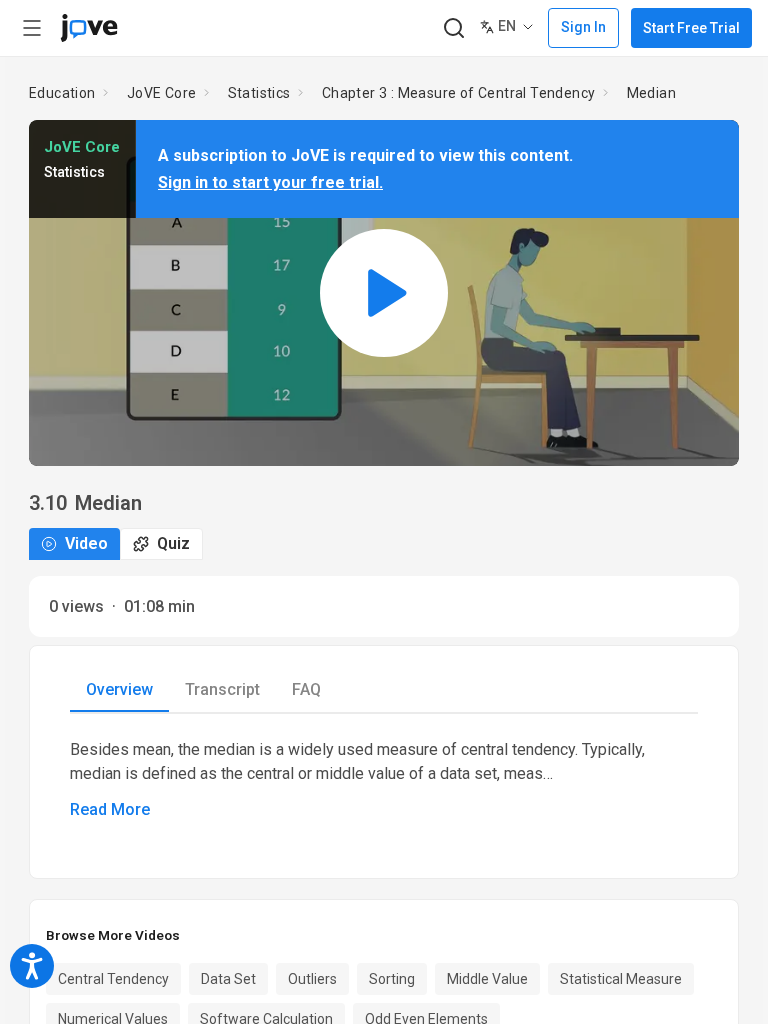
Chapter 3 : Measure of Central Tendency (459, 93)
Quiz (173, 543)
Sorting (392, 979)
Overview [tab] (119, 689)
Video (86, 543)
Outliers (312, 979)
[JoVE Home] (89, 28)
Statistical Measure (621, 979)
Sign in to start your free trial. (270, 182)
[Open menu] (32, 28)
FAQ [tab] (306, 689)
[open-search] (453, 28)
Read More (110, 809)
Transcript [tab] (222, 689)
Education (62, 93)
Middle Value (487, 979)
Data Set (228, 979)
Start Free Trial (691, 28)
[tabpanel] (384, 780)
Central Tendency (113, 979)
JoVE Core (162, 93)
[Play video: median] (384, 292)
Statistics (259, 93)
